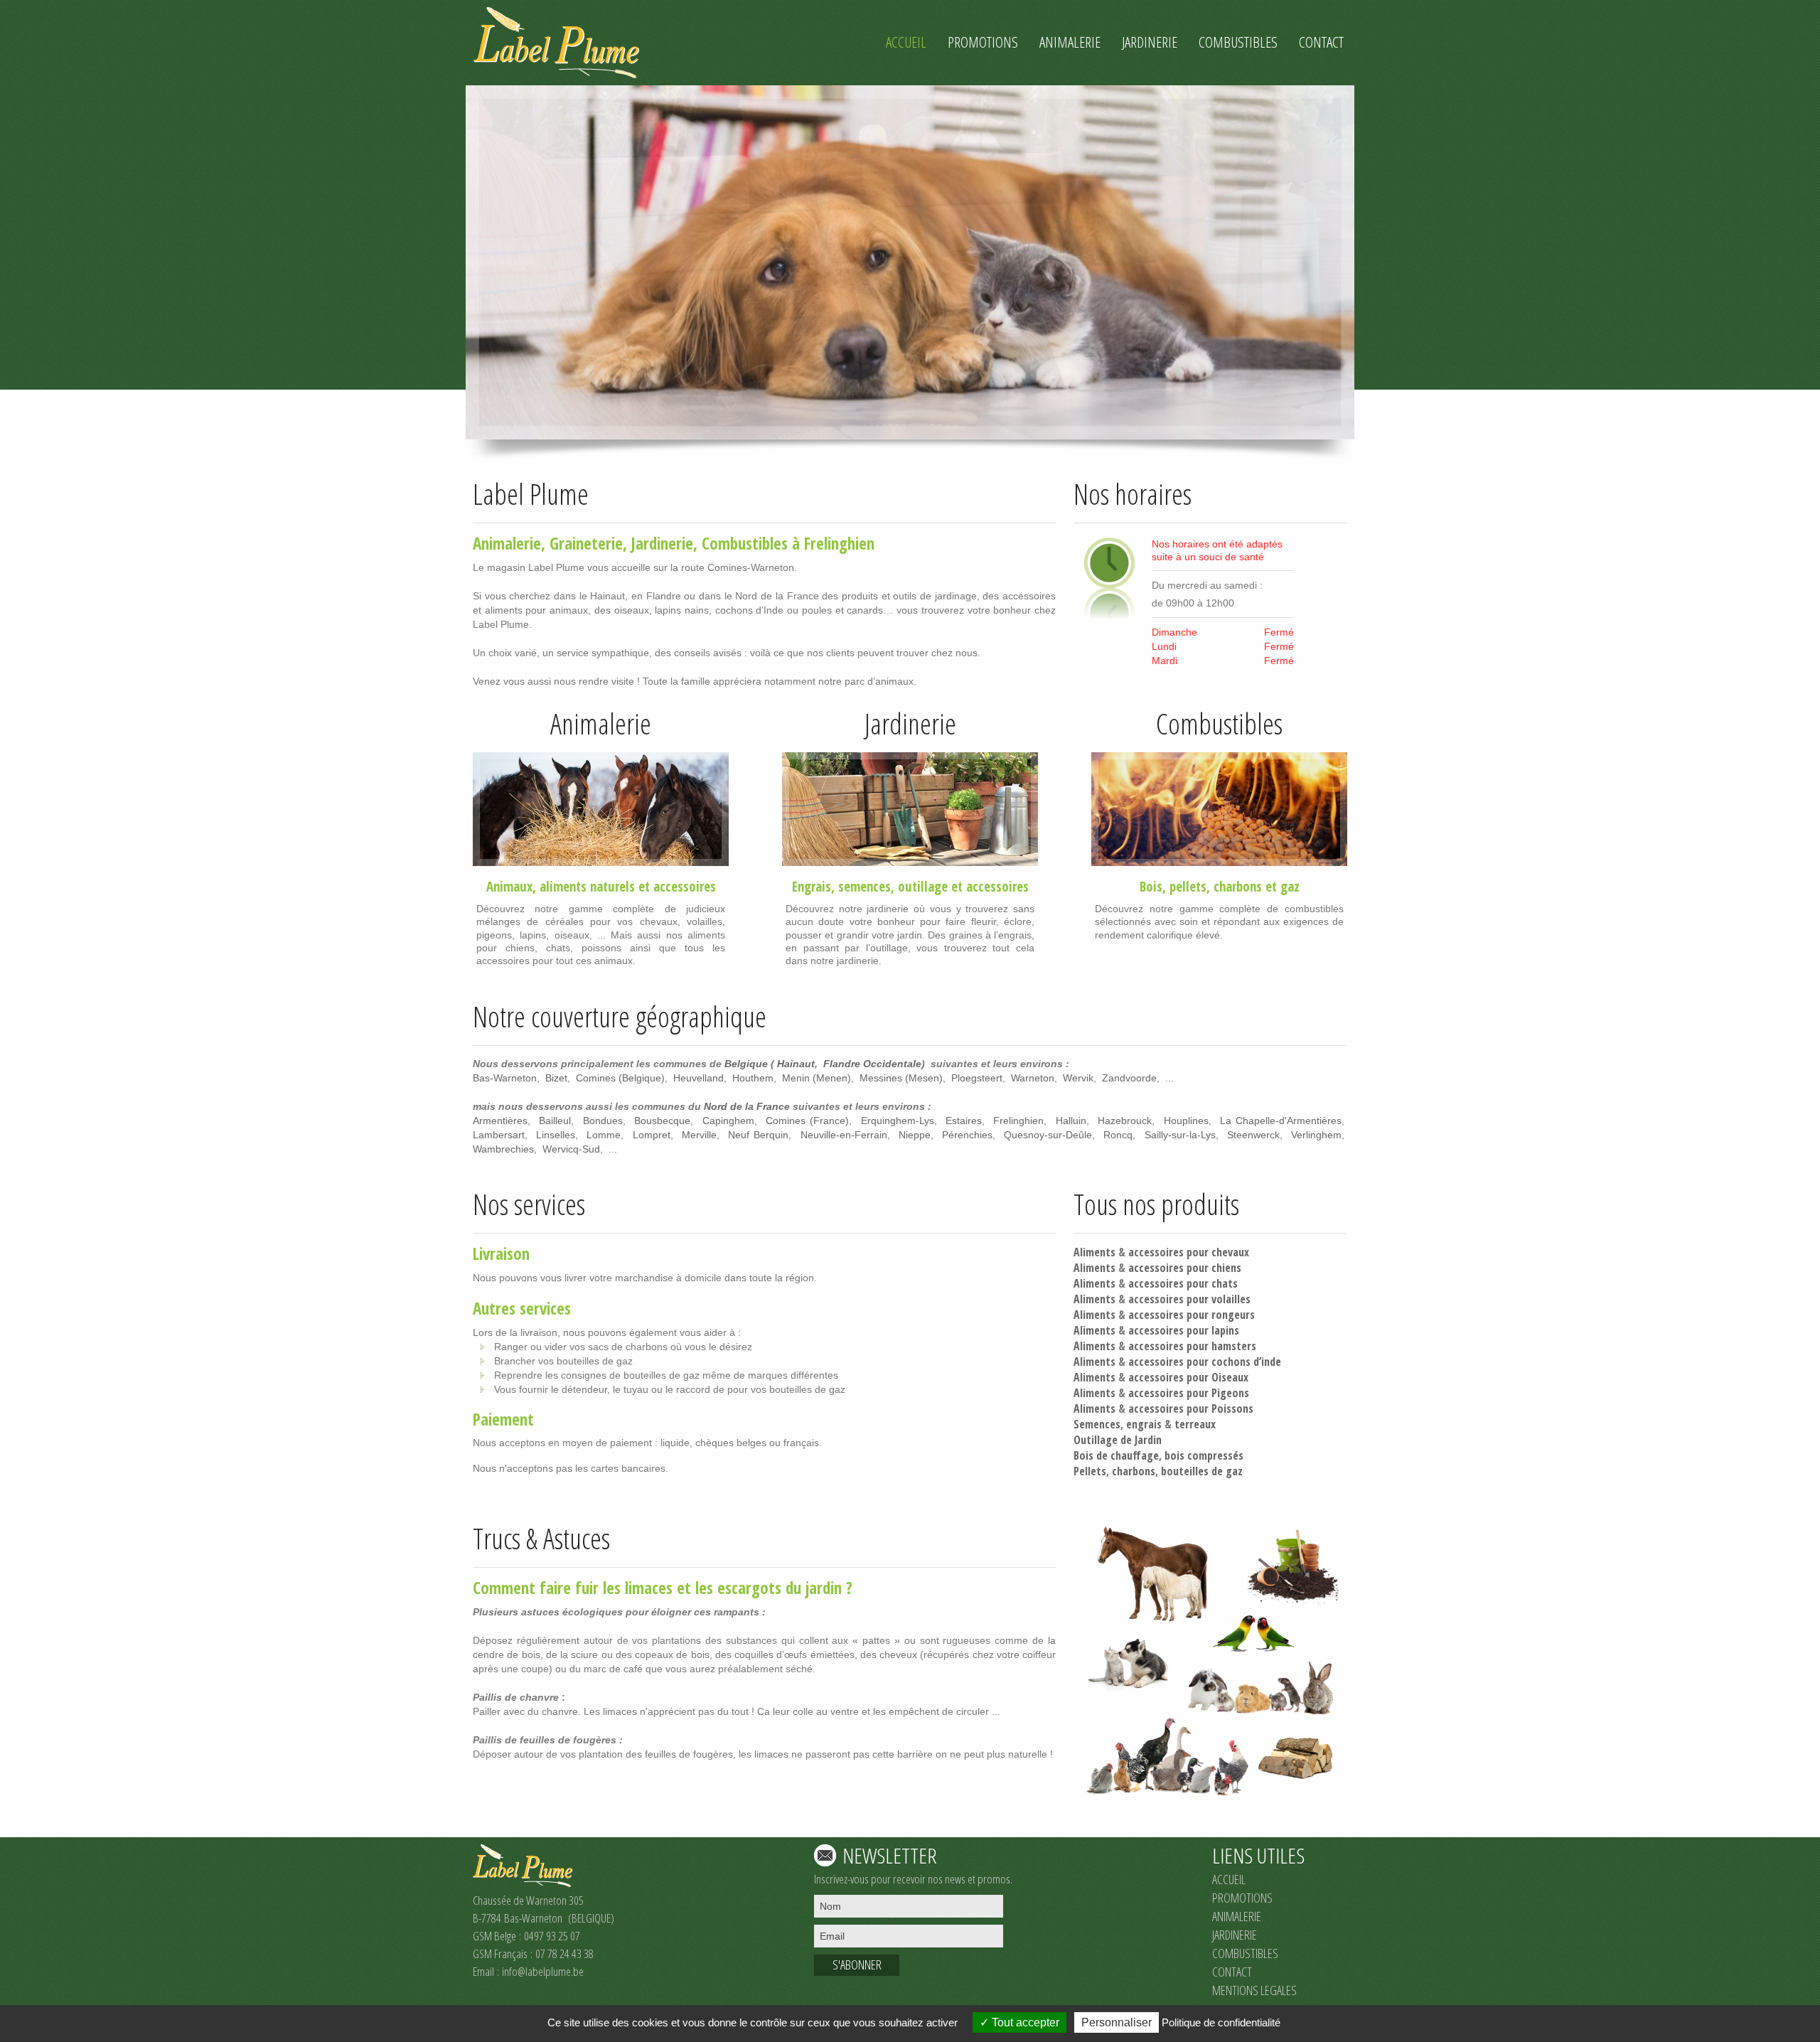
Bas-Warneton (505, 1078)
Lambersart (499, 1135)
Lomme (604, 1135)
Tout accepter (1024, 2022)
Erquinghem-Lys (898, 1121)
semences (864, 887)
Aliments (1094, 1252)
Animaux (509, 887)
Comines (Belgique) (620, 1078)
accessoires (685, 887)
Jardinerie (662, 543)
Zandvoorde (1129, 1078)
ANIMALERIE (1237, 1916)
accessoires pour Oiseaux (1188, 1377)
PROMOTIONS (1242, 1898)
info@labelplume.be (543, 1971)
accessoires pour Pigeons (1189, 1393)
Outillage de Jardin (1118, 1440)
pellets (1188, 887)
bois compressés (1204, 1455)
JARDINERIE (1235, 1935)
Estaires (964, 1121)
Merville (699, 1135)
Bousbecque (662, 1121)
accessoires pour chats (1183, 1283)
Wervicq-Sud (571, 1149)
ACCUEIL (1229, 1879)
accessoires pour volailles (1189, 1299)
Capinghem (728, 1121)
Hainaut (796, 1064)
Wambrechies (503, 1149)
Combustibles (745, 543)
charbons (1238, 887)
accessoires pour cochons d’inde (1205, 1362)
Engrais (812, 887)
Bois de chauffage (1116, 1455)
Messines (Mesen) (901, 1078)
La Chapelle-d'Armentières (1281, 1121)
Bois (1151, 887)
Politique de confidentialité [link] (1221, 2022)
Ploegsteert (977, 1078)
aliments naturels (587, 887)
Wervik (1078, 1078)
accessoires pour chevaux (1189, 1252)
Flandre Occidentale (872, 1064)
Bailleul (555, 1121)
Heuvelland (698, 1078)
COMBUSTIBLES (1245, 1953)
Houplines (1186, 1121)
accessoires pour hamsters (1192, 1346)
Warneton (1033, 1078)
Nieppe (915, 1135)
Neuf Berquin (758, 1135)
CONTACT (1232, 1972)
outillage (923, 887)
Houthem (753, 1078)
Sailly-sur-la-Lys (1180, 1135)
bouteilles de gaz (1202, 1471)
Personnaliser (1117, 2022)
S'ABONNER (857, 1965)
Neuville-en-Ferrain (844, 1135)
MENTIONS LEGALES (1254, 1990)
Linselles (556, 1135)
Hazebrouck (1125, 1121)
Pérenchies (967, 1135)
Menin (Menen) (817, 1078)
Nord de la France (747, 1106)
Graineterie (586, 543)
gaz (1290, 887)
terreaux (1195, 1424)
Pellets (1090, 1471)
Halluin (1071, 1121)
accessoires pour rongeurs (1192, 1315)
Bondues (603, 1121)
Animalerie (507, 543)
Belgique (746, 1064)
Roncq (1118, 1135)
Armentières (500, 1121)
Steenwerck (1253, 1135)
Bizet (556, 1078)
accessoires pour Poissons (1191, 1408)
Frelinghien (1018, 1121)
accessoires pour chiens (1185, 1268)
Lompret (652, 1135)
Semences (1097, 1424)
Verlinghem (1316, 1135)
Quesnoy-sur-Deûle (1048, 1135)
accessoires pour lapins (1184, 1330)
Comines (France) (807, 1121)
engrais (1144, 1424)
